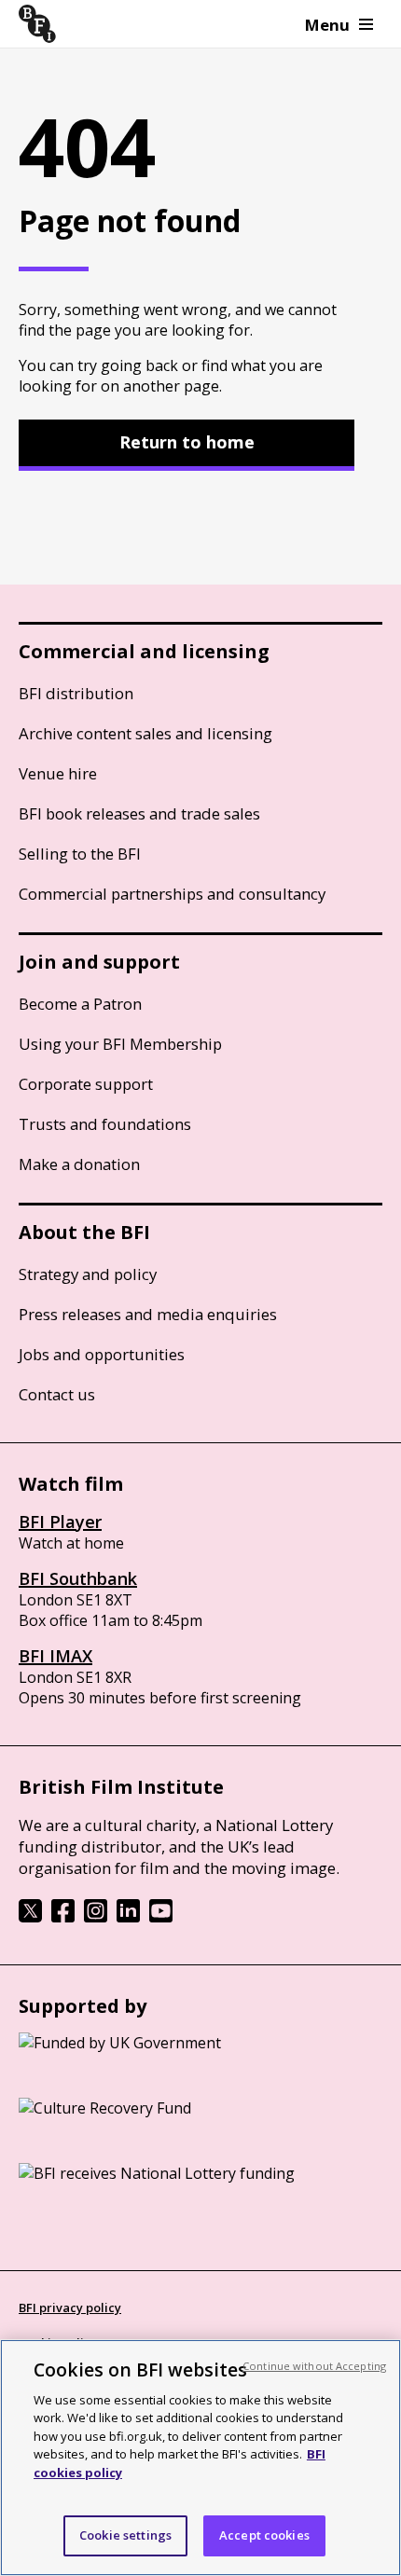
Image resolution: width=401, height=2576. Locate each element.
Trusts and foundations (105, 1124)
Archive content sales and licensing (145, 733)
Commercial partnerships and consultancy (172, 894)
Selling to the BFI (80, 854)
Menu (327, 25)
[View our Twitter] (30, 1917)
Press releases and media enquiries (148, 1314)
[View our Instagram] (96, 1917)
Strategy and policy (88, 1274)
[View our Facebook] (63, 1917)
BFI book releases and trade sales (139, 813)
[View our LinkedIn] (128, 1917)
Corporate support (86, 1084)
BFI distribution (76, 693)
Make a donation (79, 1164)
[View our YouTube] (161, 1917)
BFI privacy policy (70, 2307)
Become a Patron (80, 1004)
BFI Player (60, 1522)
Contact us (57, 1394)
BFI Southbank (78, 1578)
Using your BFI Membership (120, 1044)
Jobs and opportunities (102, 1354)
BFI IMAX (55, 1656)
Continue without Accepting (314, 2366)
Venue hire (58, 773)
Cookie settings (125, 2535)
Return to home (187, 442)
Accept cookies (264, 2535)
